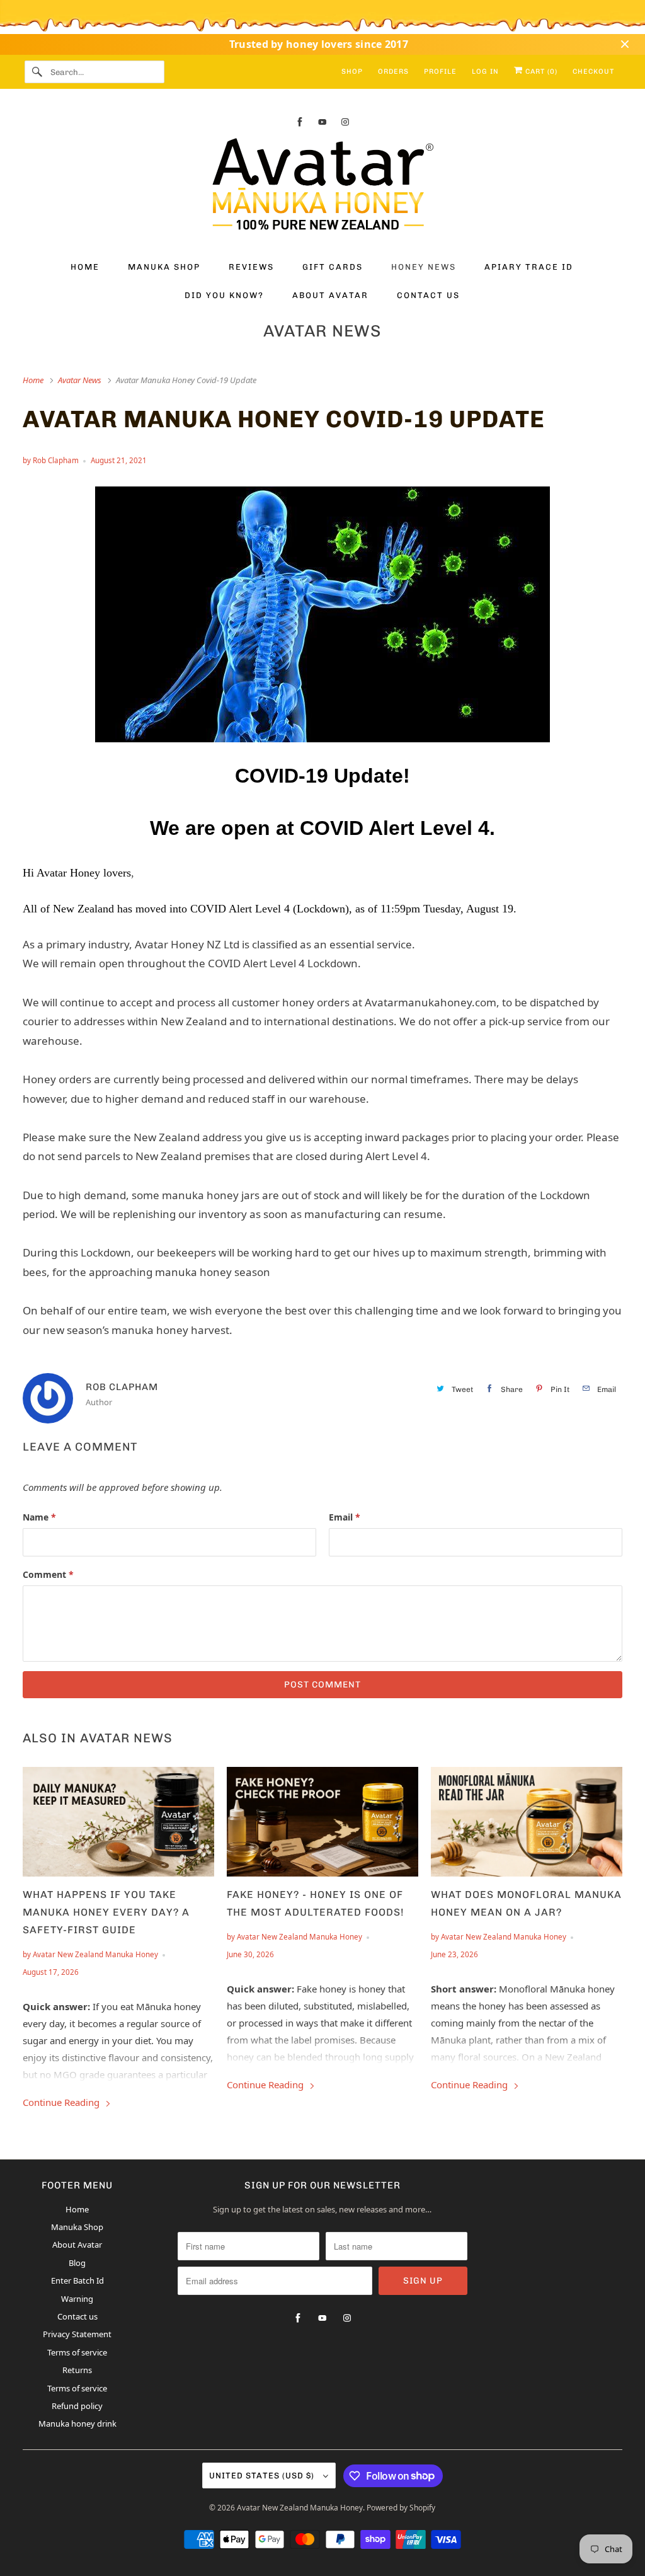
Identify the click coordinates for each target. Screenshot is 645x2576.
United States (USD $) (263, 2475)
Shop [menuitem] (352, 72)
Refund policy (77, 2406)
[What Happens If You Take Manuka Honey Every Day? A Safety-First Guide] (118, 1822)
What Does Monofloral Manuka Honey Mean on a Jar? (526, 1903)
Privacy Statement (77, 2334)
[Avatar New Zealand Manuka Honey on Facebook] (300, 122)
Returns (77, 2370)
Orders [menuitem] (393, 72)
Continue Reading (62, 2102)
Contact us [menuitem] (428, 295)
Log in (485, 72)
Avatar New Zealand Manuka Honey (300, 2508)
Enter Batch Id (77, 2280)
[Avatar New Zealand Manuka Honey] (323, 187)
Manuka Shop (77, 2227)
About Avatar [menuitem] (330, 295)
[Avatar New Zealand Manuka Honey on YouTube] (322, 122)
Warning (77, 2299)
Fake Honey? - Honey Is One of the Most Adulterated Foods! (316, 1903)
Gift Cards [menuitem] (333, 267)
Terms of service (77, 2352)
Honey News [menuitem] (424, 267)
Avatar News (322, 331)
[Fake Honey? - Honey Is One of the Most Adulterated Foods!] (322, 1822)
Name (39, 1517)
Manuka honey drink (77, 2424)
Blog (77, 2263)
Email (345, 1517)
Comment (48, 1574)
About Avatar (77, 2245)
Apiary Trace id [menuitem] (529, 267)
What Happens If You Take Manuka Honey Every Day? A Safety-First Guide (106, 1912)
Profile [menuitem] (440, 72)
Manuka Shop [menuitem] (164, 267)
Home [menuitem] (85, 267)
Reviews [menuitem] (251, 267)
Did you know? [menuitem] (224, 295)
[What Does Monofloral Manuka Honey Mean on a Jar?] (527, 1822)
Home (77, 2209)
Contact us (77, 2316)
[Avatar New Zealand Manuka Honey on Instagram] (345, 122)
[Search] (37, 72)
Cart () (540, 72)
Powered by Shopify (401, 2508)
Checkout (593, 72)
